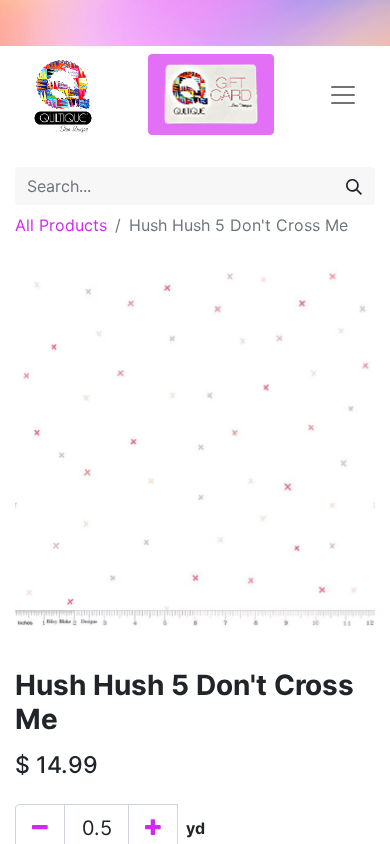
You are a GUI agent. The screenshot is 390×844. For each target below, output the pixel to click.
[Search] (354, 186)
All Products (61, 225)
